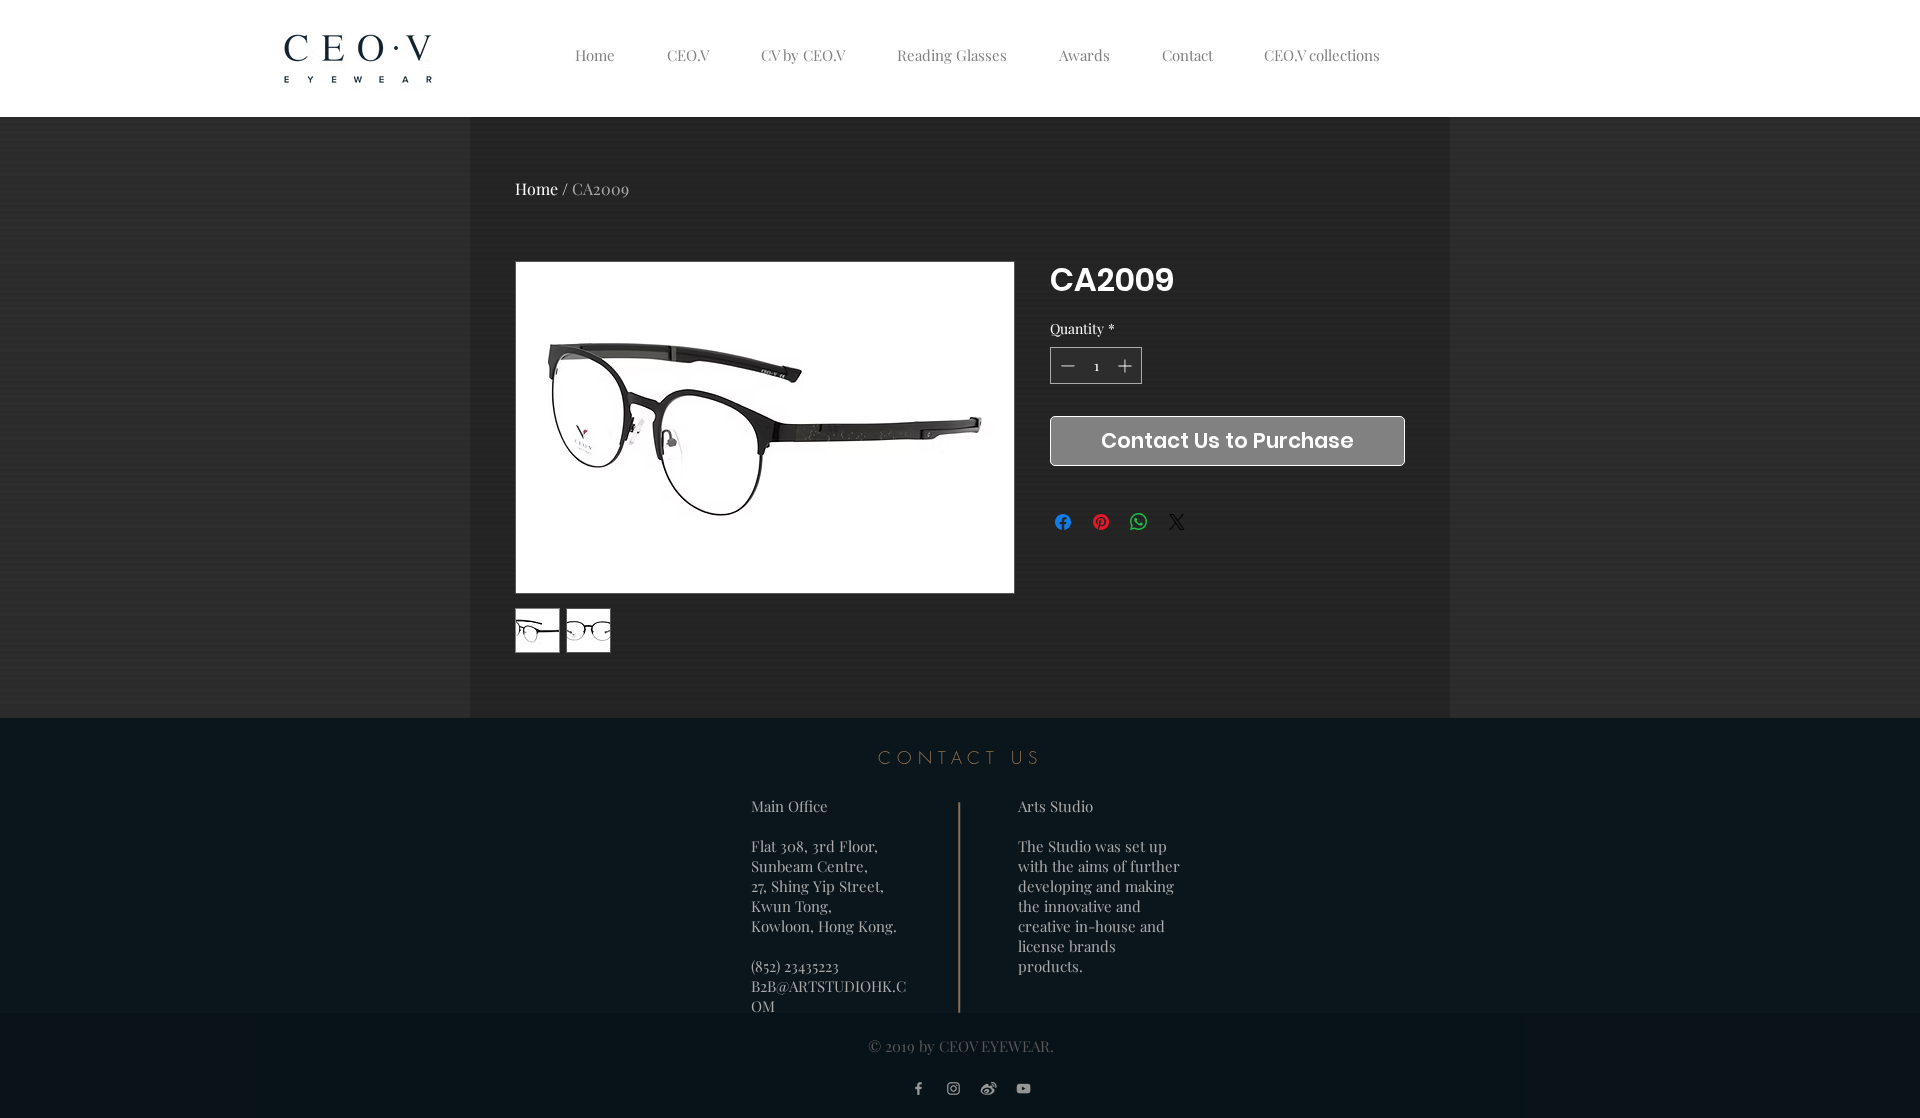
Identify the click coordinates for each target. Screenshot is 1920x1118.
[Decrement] (1065, 365)
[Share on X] (1177, 522)
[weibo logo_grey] (988, 1088)
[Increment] (1126, 365)
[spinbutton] (1096, 365)
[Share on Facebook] (1063, 522)
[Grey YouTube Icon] (1023, 1088)
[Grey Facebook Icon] (918, 1088)
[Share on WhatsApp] (1139, 522)
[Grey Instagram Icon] (953, 1088)
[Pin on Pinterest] (1101, 522)
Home (536, 188)
